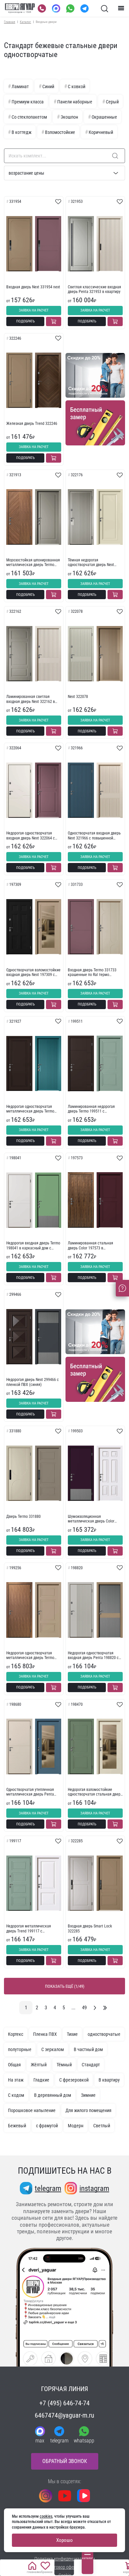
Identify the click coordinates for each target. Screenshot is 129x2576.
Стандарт (91, 2065)
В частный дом (88, 2049)
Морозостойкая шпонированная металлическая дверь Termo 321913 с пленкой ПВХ (33, 563)
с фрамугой (47, 2126)
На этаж (16, 2080)
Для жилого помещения (88, 2110)
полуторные (20, 2049)
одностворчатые (104, 2034)
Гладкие (41, 2080)
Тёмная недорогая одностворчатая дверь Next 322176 (91, 563)
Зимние (88, 2095)
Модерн (76, 2126)
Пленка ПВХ (45, 2034)
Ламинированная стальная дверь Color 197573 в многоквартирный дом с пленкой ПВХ (90, 1246)
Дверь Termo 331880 (23, 1517)
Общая (14, 2065)
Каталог (25, 22)
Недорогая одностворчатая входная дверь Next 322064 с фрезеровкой (31, 836)
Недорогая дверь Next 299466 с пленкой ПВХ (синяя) (33, 1382)
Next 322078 (78, 697)
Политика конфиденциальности (65, 2559)
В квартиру (109, 2080)
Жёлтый (39, 2065)
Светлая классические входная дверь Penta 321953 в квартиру (94, 289)
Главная (10, 22)
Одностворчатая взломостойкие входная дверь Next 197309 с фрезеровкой (33, 973)
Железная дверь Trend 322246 (32, 424)
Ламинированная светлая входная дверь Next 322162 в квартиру (31, 699)
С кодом (16, 2095)
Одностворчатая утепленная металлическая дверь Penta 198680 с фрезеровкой (30, 1792)
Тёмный (64, 2065)
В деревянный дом (53, 2095)
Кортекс (16, 2034)
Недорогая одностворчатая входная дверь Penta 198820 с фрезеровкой (93, 1656)
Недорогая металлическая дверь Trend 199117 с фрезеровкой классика (29, 1929)
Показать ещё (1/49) (65, 1986)
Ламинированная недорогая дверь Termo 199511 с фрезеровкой (91, 1109)
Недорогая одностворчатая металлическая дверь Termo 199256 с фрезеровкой (30, 1656)
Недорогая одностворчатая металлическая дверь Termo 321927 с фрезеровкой (30, 1109)
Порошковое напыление (32, 2110)
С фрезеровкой (74, 2080)
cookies (46, 2516)
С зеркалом (53, 2049)
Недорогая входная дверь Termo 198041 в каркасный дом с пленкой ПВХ (33, 1246)
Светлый (102, 2126)
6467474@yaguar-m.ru (64, 2415)
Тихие (72, 2034)
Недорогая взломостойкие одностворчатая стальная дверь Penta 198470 (95, 1792)
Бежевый (17, 2126)
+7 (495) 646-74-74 (64, 2403)
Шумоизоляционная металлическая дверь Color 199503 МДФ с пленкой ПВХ (91, 1519)
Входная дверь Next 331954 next (33, 287)
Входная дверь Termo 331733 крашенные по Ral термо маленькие (92, 973)
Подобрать (25, 321)
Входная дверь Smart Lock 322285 (90, 1928)
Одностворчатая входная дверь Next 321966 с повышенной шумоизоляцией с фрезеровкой (94, 836)
